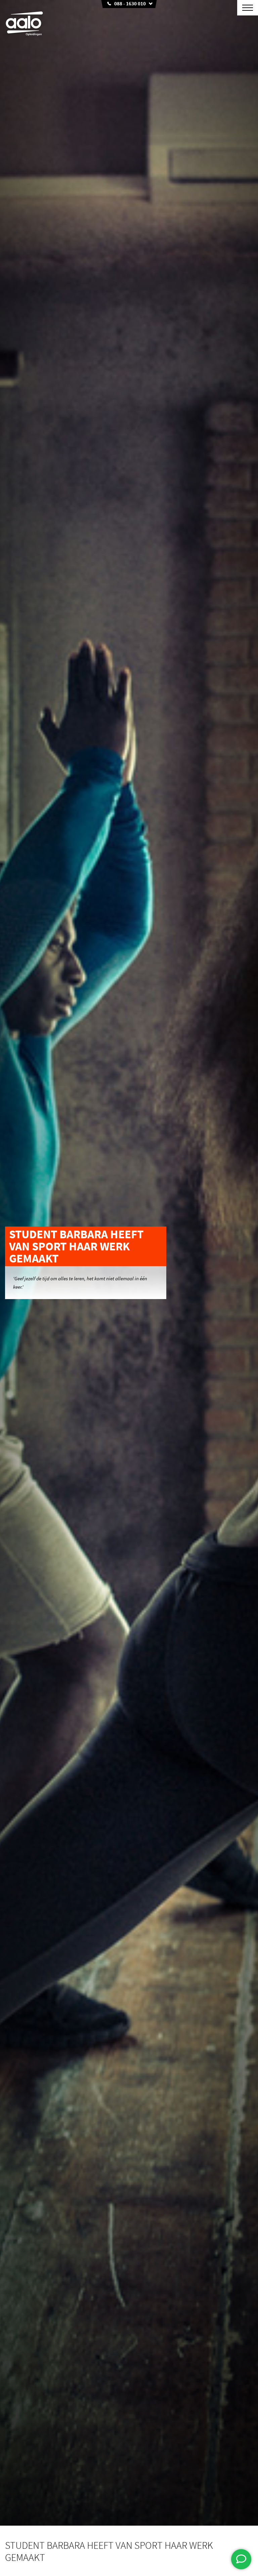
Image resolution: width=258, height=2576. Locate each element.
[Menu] (248, 8)
